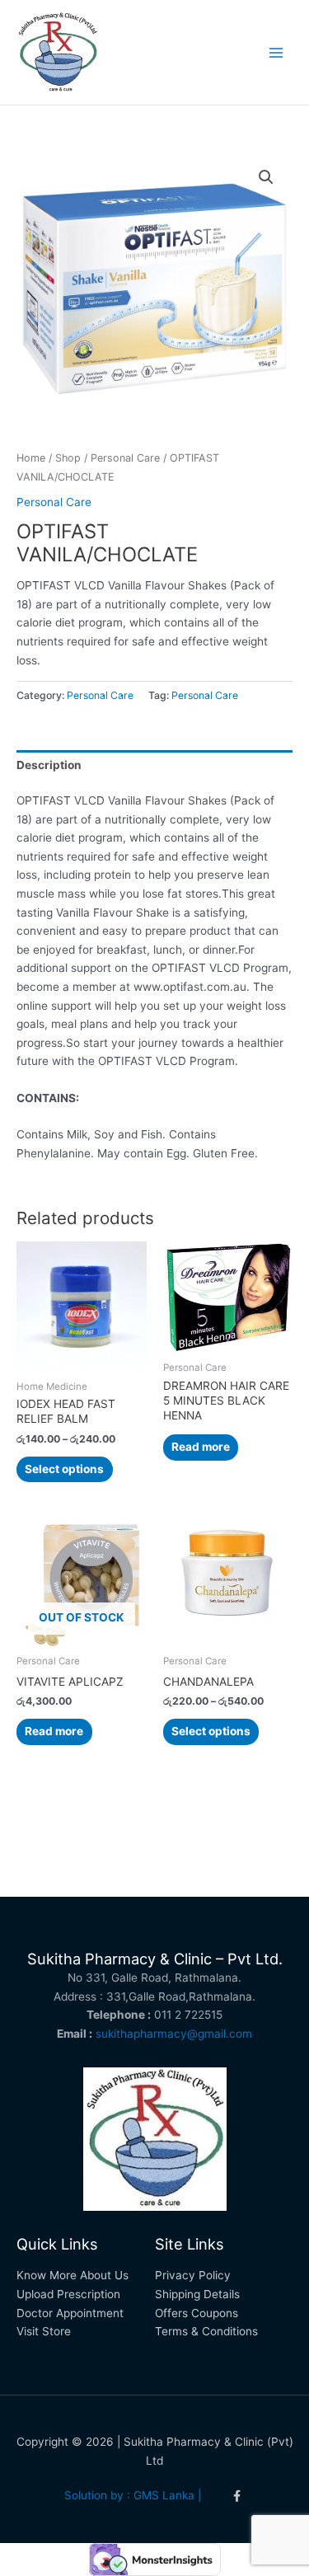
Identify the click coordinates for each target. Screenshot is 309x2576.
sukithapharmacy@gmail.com (174, 2034)
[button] (266, 177)
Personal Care (125, 458)
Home (31, 458)
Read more (201, 1447)
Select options (64, 1469)
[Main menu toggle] (276, 52)
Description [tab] (49, 765)
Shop (68, 458)
